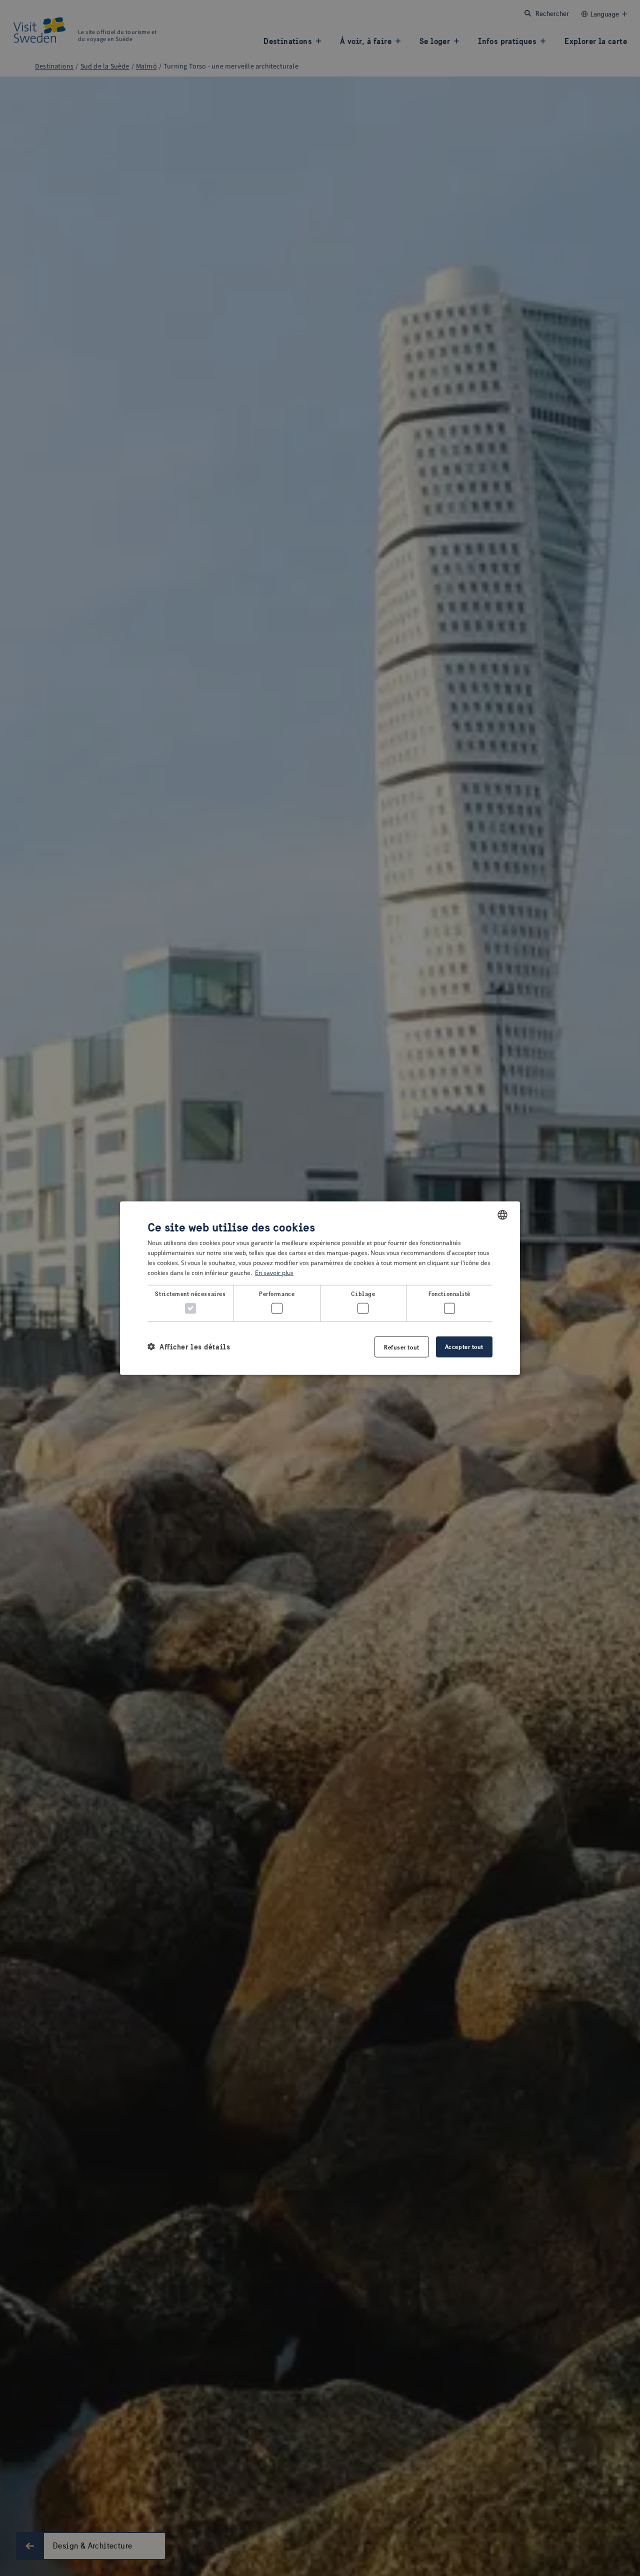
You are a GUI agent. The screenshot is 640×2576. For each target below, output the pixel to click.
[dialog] (320, 1288)
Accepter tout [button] (464, 1346)
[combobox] (502, 1215)
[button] (189, 1347)
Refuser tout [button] (402, 1347)
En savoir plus (274, 1272)
